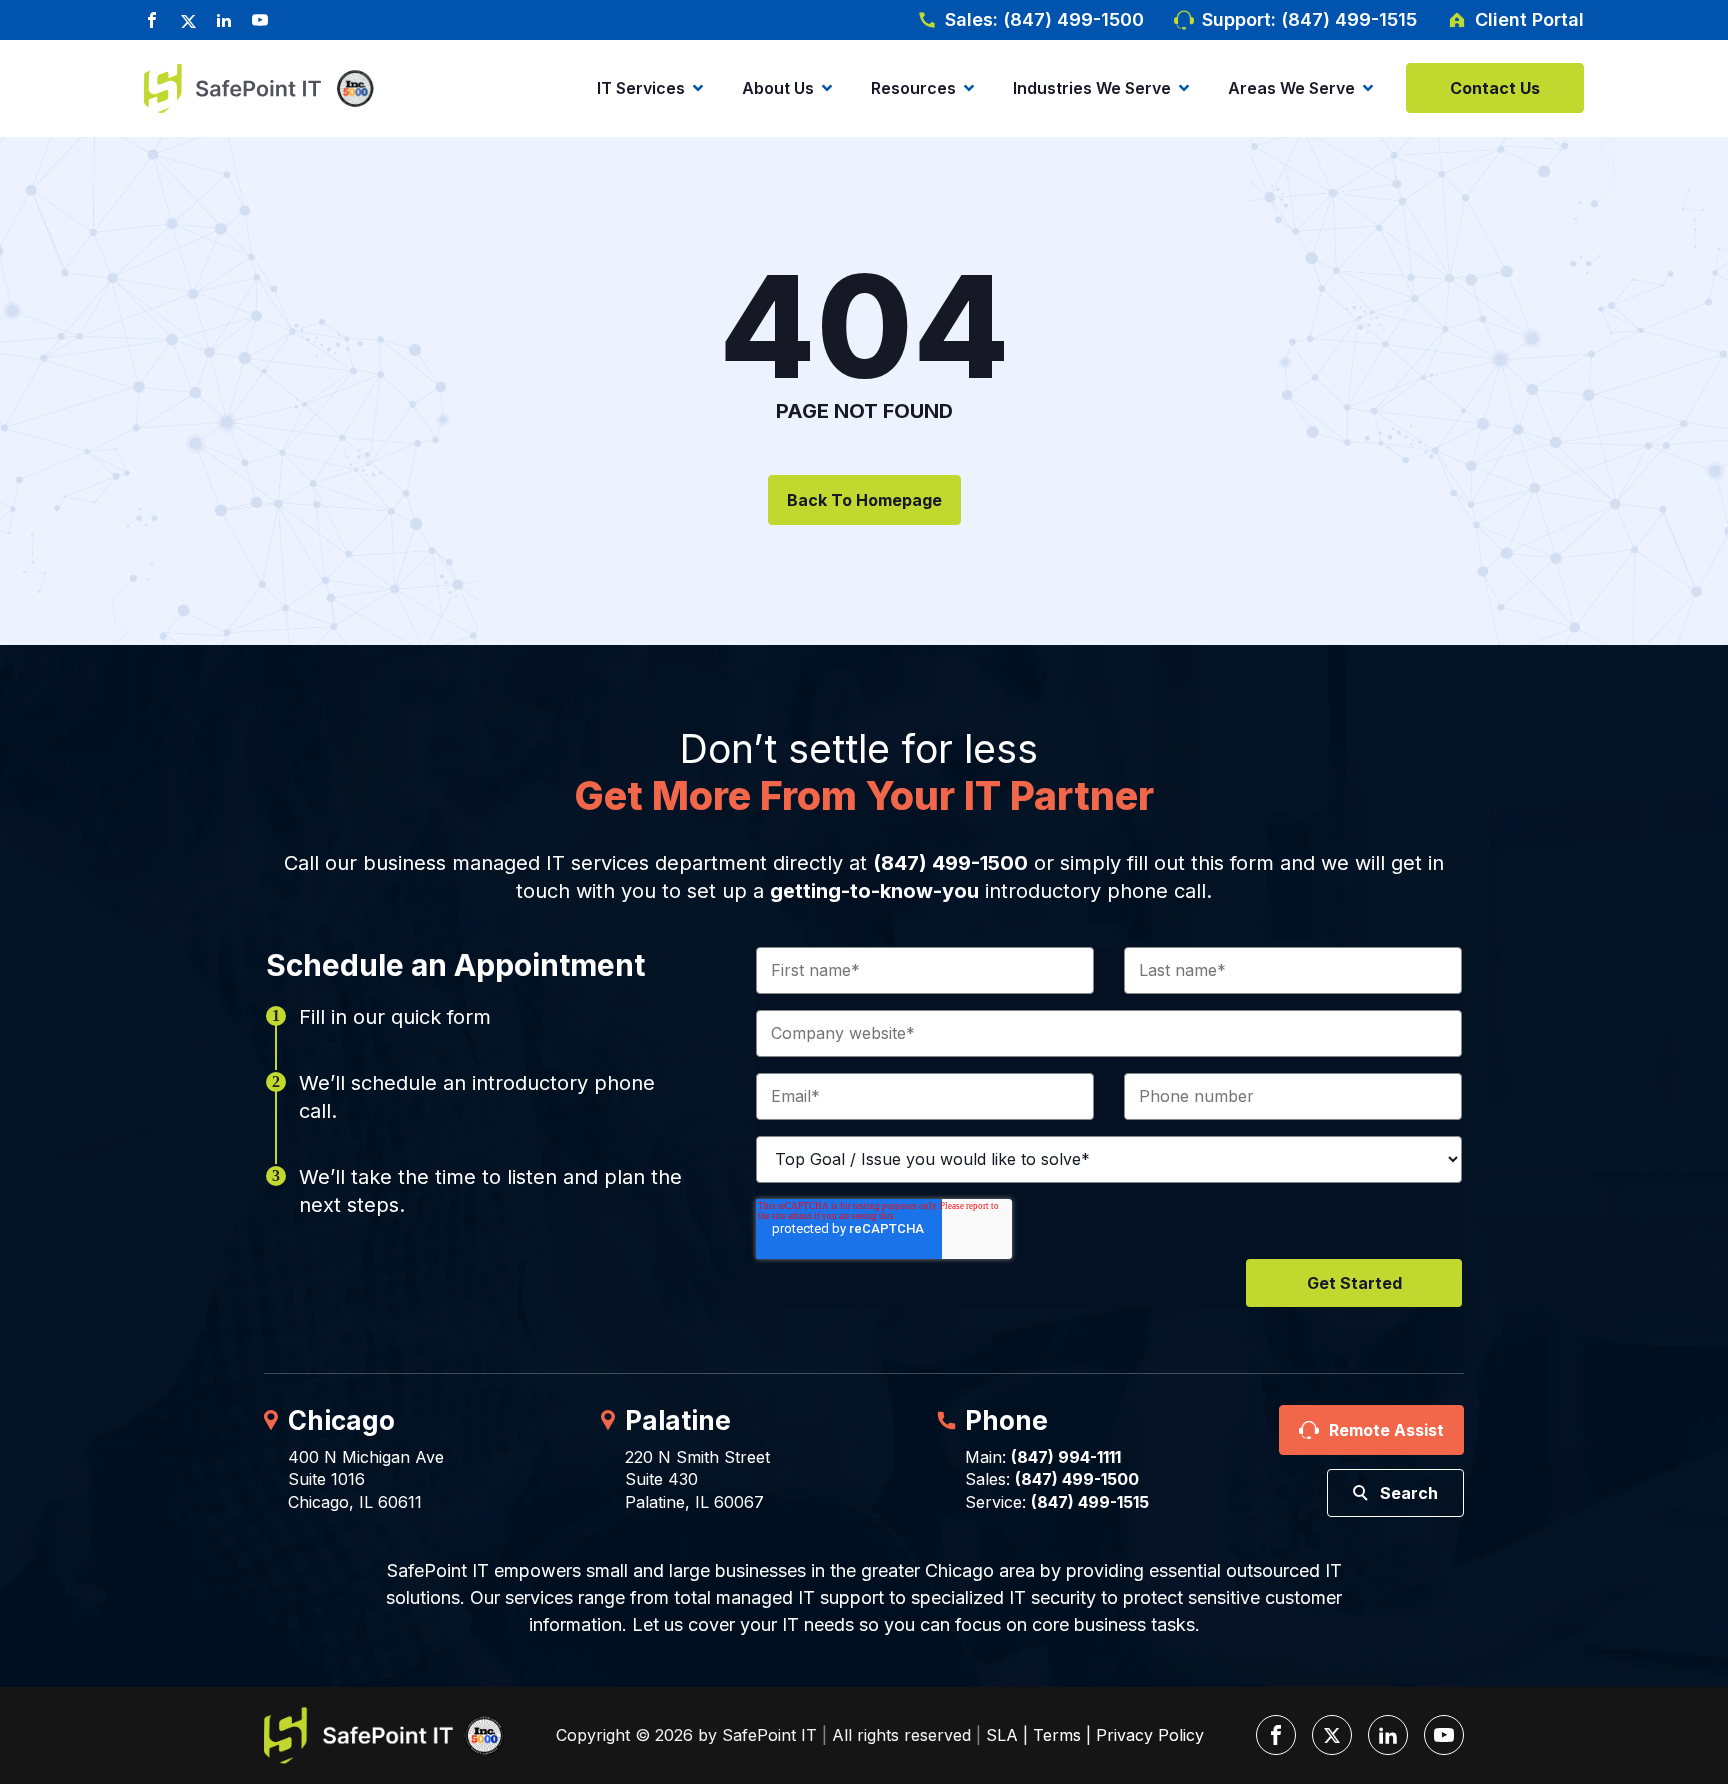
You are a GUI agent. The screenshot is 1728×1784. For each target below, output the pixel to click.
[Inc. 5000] (350, 88)
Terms (1057, 1735)
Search (1409, 1493)
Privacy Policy (1150, 1735)
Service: (1057, 1502)
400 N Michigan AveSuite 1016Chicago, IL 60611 (366, 1479)
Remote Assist (1386, 1430)
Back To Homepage (864, 500)
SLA (1002, 1735)
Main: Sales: (1052, 1468)
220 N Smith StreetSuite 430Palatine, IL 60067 (697, 1479)
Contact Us (1495, 88)
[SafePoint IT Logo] (384, 1735)
